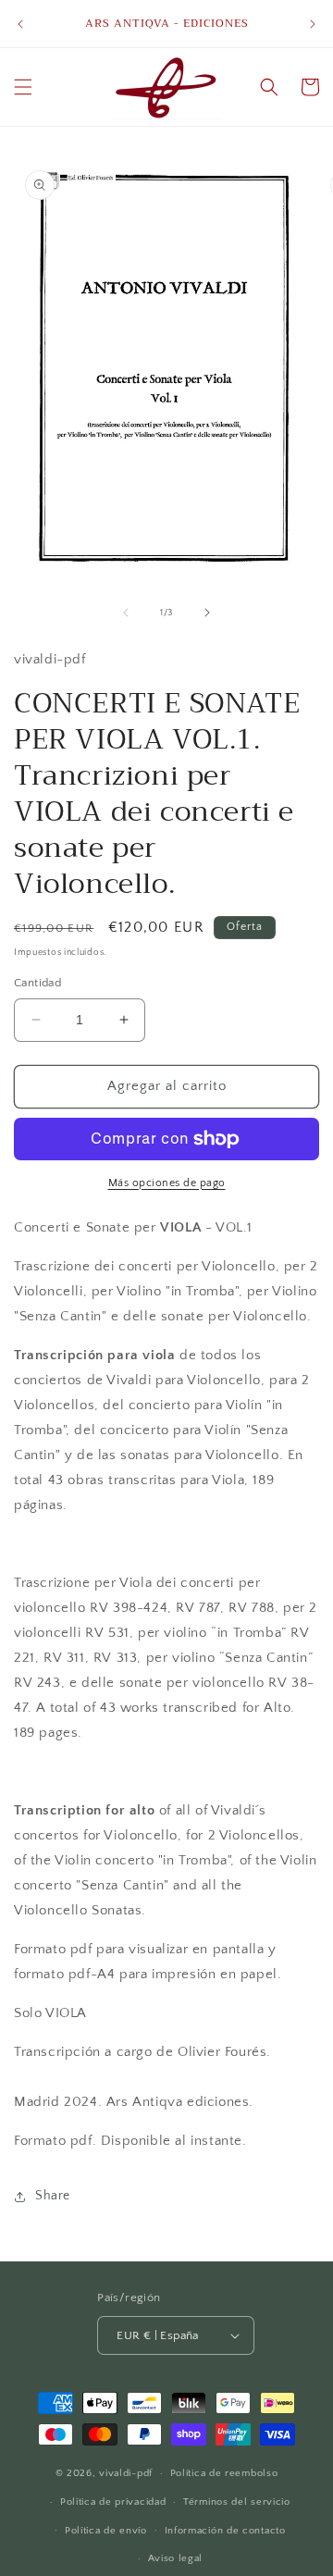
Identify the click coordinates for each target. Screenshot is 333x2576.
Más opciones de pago (167, 1183)
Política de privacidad (113, 2502)
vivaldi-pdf (126, 2473)
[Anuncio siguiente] (313, 24)
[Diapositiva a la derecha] (207, 613)
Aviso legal (176, 2558)
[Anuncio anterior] (20, 24)
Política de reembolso (224, 2473)
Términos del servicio (237, 2502)
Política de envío (106, 2531)
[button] (23, 87)
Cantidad (37, 983)
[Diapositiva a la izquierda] (126, 613)
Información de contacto (225, 2531)
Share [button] (53, 2196)
